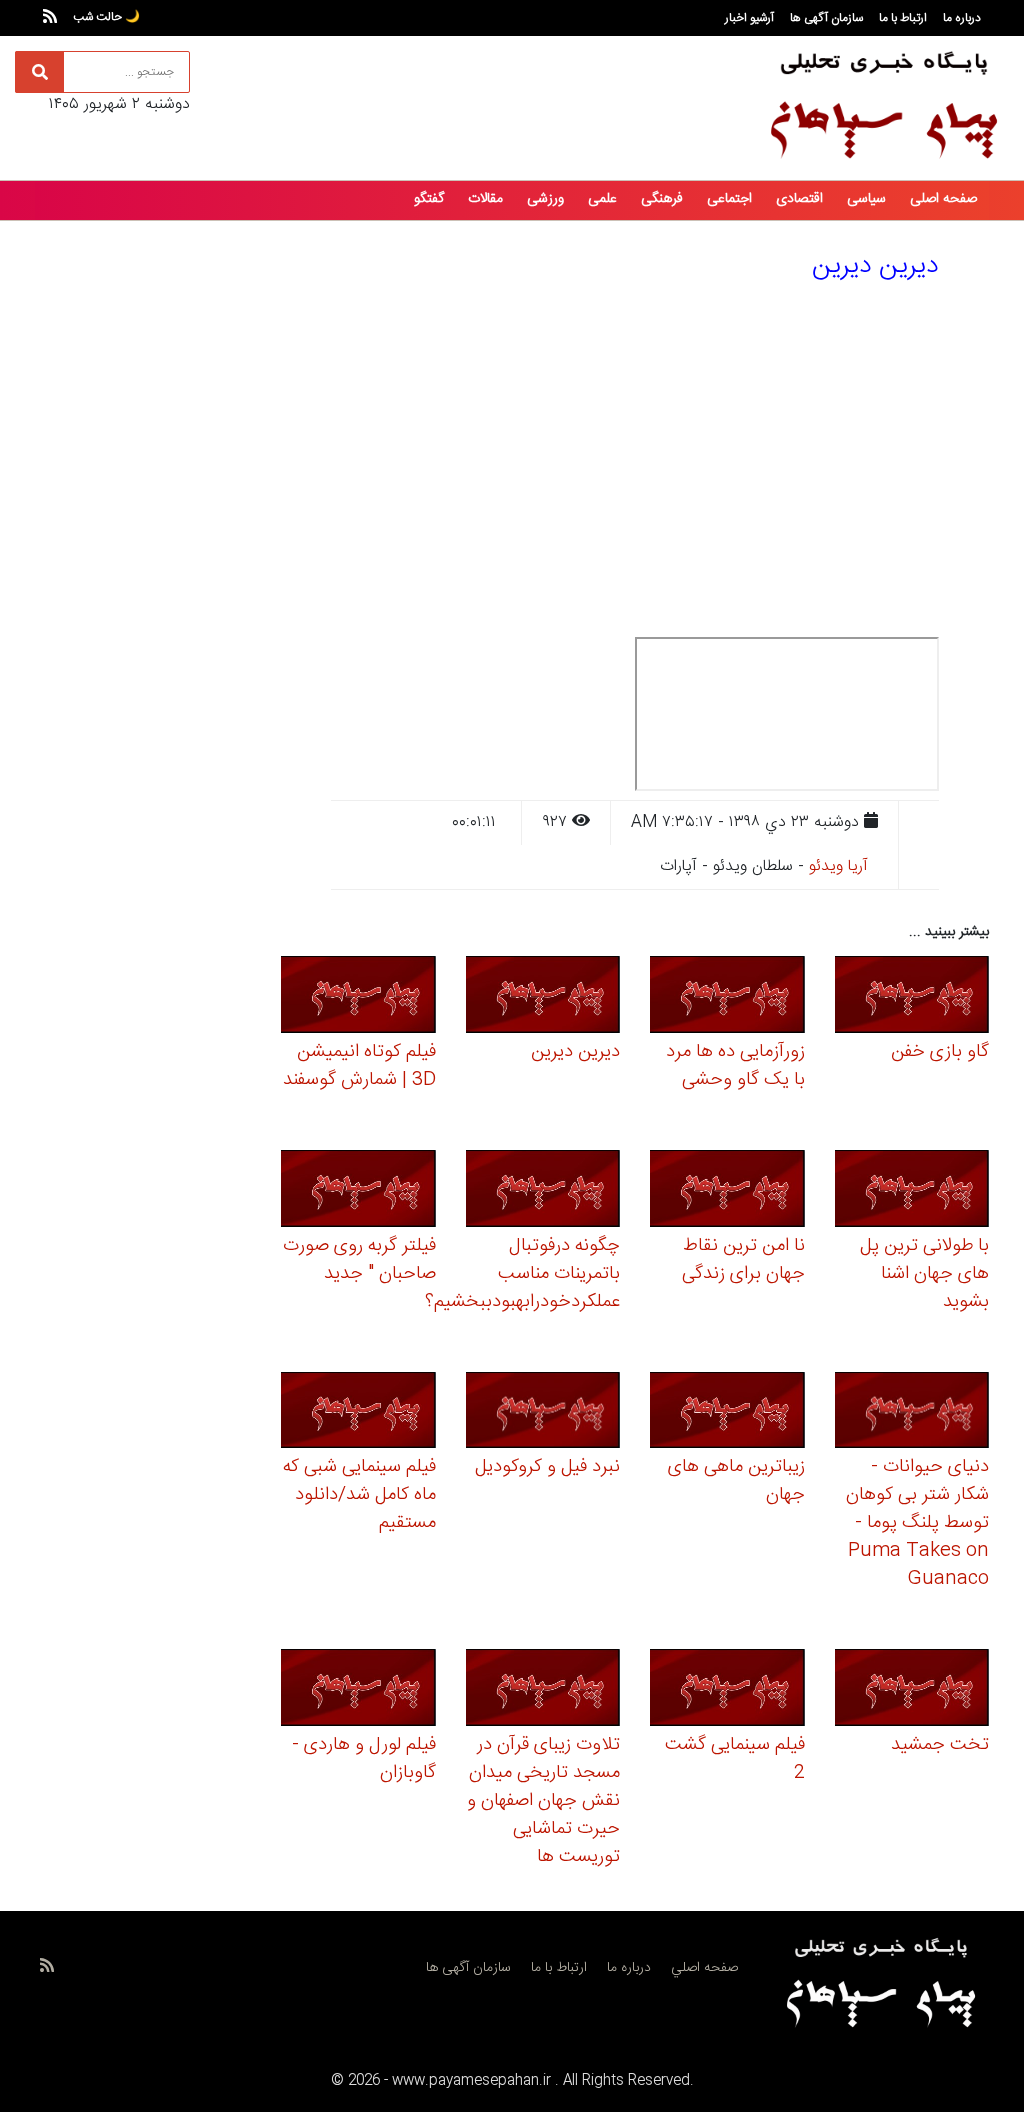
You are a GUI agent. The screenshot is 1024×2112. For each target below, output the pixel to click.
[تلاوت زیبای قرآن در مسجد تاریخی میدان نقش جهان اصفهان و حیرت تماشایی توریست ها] (543, 1691)
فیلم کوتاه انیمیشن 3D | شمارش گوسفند (359, 1066)
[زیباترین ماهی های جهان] (727, 1413)
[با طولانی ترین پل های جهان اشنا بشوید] (912, 1191)
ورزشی (545, 199)
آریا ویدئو (838, 866)
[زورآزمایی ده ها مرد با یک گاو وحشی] (727, 997)
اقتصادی (799, 199)
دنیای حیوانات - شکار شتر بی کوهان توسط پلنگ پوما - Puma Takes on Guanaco (917, 1523)
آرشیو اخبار (749, 18)
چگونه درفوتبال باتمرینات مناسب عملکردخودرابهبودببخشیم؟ (522, 1274)
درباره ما (962, 18)
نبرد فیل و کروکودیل (547, 1467)
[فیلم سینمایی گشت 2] (727, 1691)
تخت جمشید (940, 1745)
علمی (602, 199)
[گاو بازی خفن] (912, 997)
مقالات (485, 199)
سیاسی (866, 199)
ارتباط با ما (903, 18)
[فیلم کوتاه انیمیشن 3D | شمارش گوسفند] (358, 997)
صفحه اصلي (704, 1968)
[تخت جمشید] (912, 1691)
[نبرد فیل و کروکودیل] (543, 1413)
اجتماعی (729, 199)
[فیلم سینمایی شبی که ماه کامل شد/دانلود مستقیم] (358, 1413)
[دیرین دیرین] (543, 997)
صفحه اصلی (943, 199)
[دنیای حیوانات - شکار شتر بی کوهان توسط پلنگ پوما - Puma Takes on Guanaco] (912, 1413)
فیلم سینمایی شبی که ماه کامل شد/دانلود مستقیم (359, 1495)
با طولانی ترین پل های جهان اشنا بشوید (924, 1274)
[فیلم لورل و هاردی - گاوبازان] (358, 1691)
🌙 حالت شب (106, 17)
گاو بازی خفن (940, 1052)
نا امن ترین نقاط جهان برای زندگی (743, 1260)
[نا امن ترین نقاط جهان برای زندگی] (727, 1191)
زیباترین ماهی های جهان (736, 1481)
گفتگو (429, 199)
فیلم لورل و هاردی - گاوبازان (364, 1759)
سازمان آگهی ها (826, 18)
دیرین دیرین (575, 1052)
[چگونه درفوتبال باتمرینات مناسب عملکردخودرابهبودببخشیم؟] (543, 1191)
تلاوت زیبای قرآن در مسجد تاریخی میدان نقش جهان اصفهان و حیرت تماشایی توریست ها (543, 1801)
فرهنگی (662, 199)
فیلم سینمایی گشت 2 (735, 1759)
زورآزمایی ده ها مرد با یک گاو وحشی (735, 1066)
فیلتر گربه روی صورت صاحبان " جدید (359, 1260)
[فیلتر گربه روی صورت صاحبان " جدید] (358, 1191)
